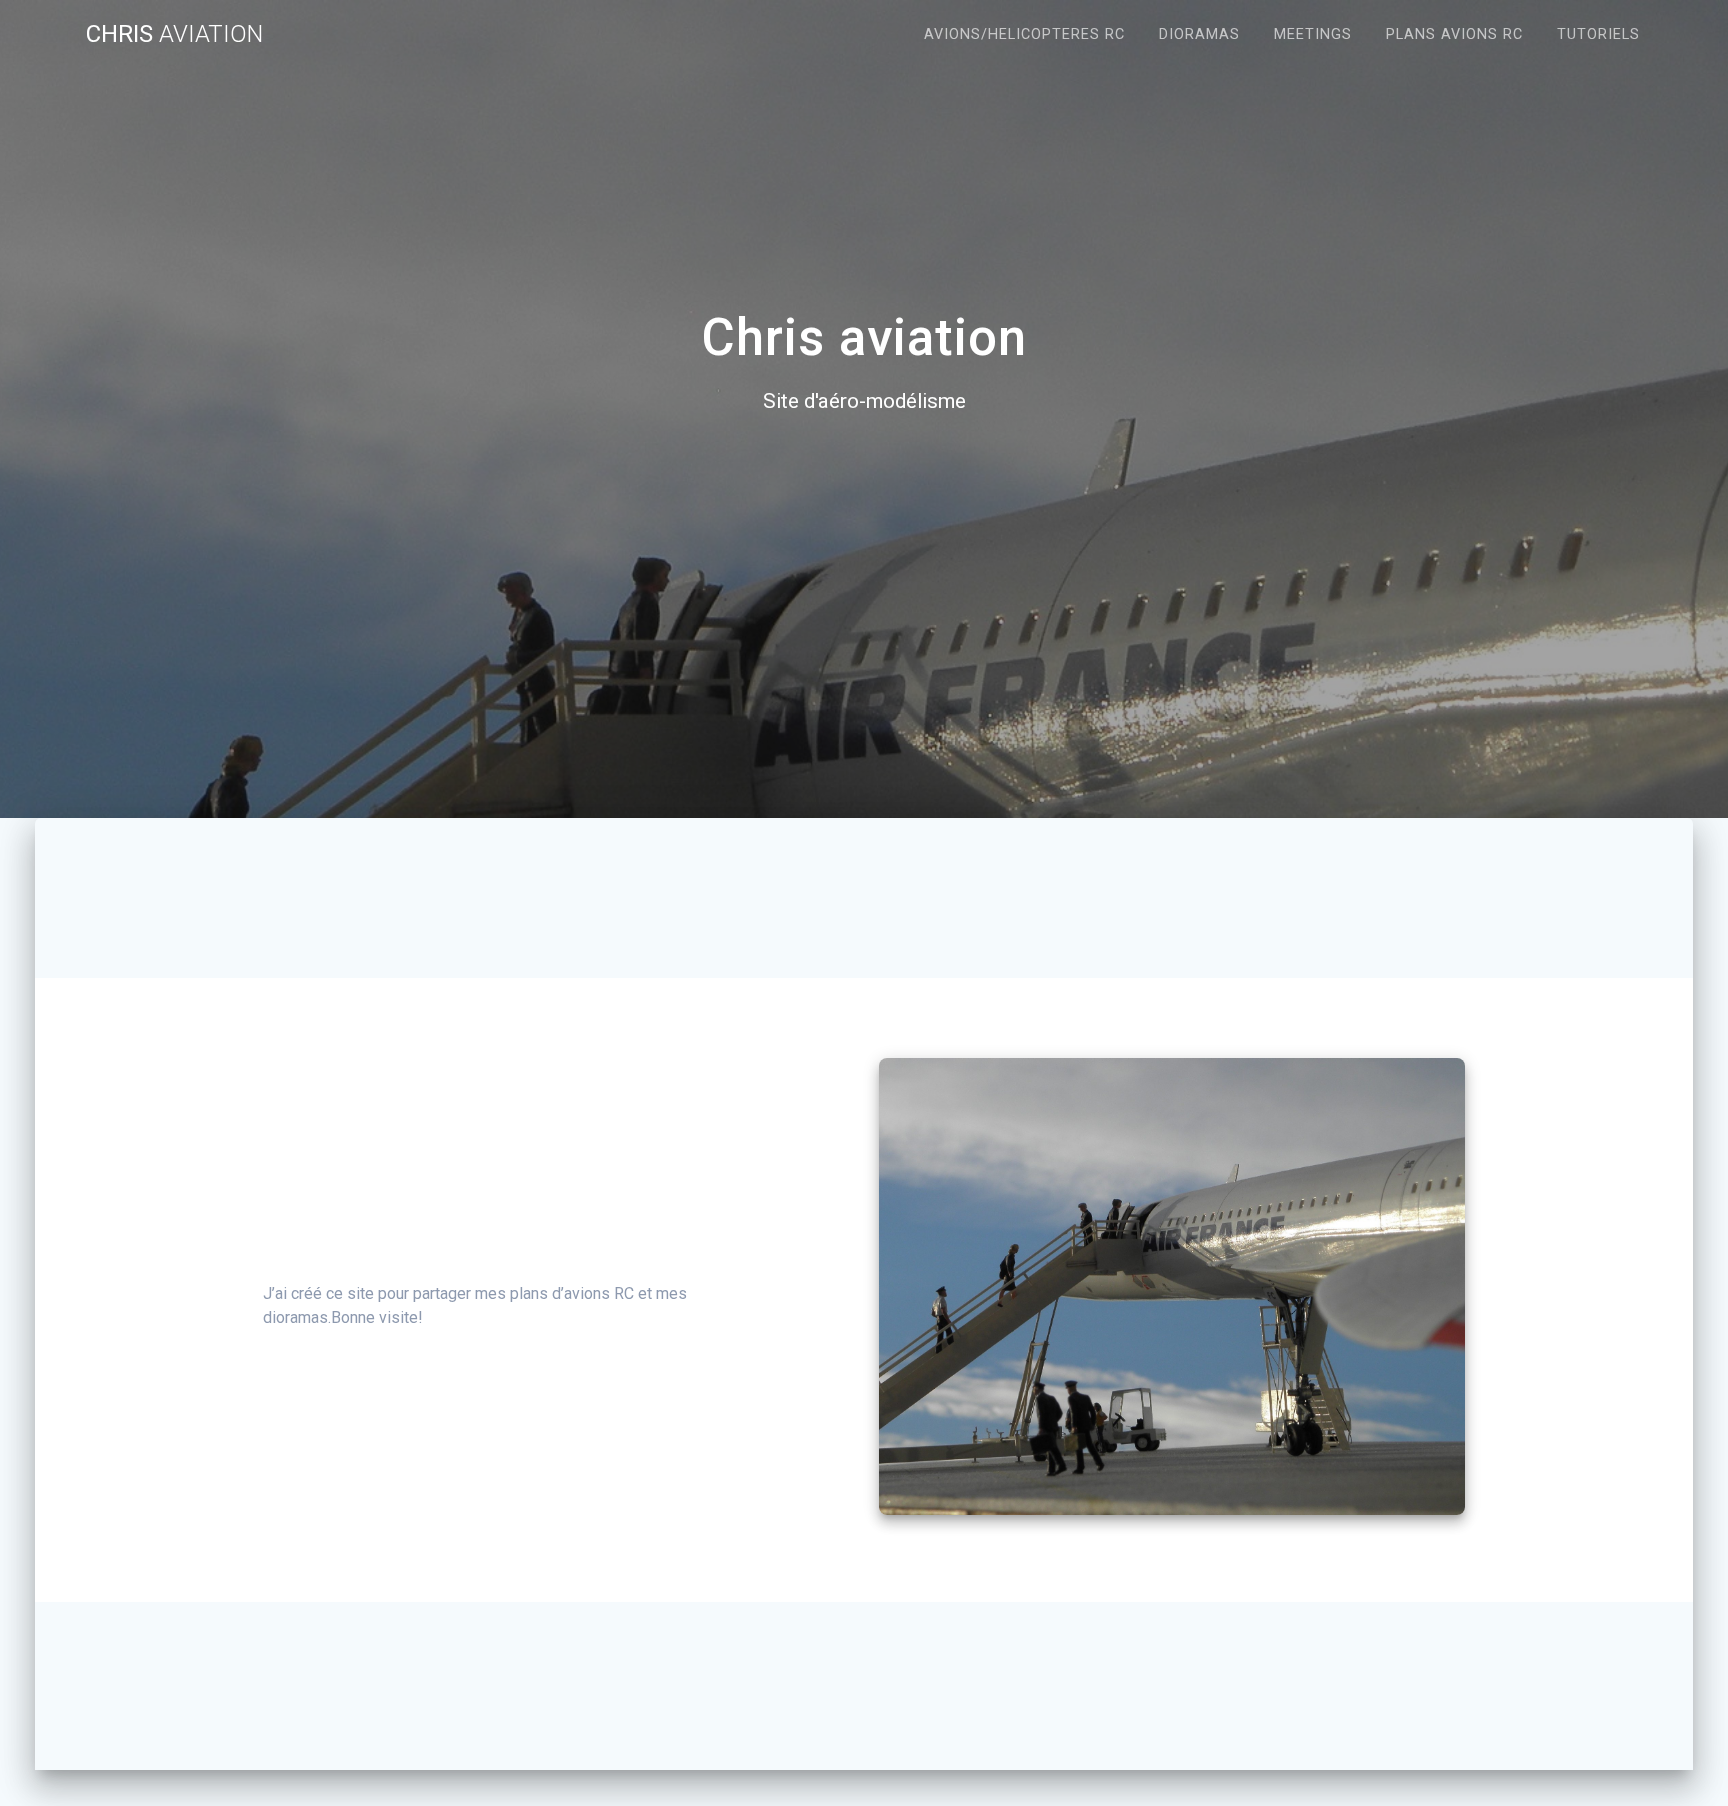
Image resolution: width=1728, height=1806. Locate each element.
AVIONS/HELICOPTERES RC (1024, 34)
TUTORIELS (1598, 34)
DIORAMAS (1199, 34)
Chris (174, 34)
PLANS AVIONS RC (1454, 34)
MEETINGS (1313, 34)
